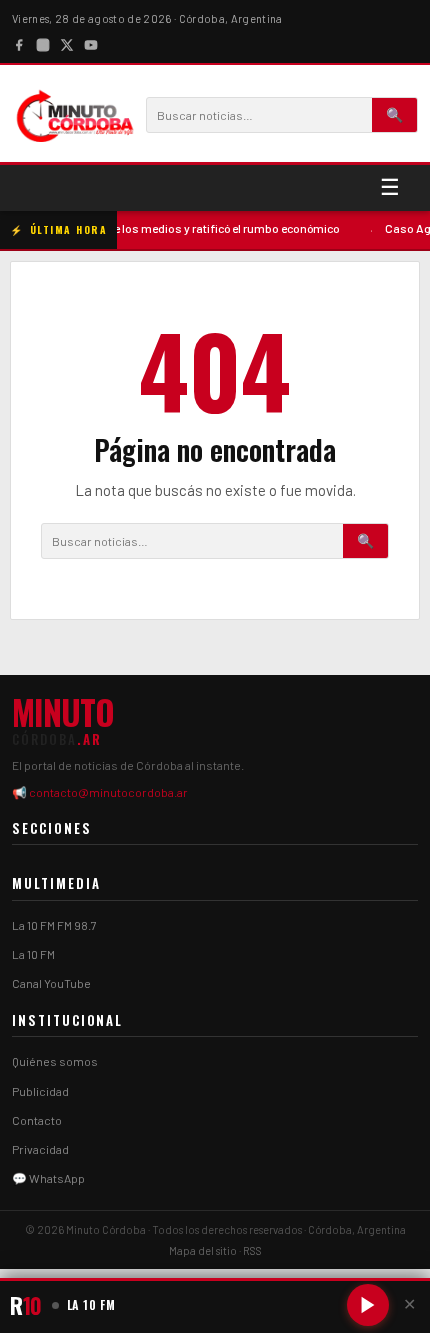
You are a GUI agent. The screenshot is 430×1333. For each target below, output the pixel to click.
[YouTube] (91, 43)
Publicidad (40, 1091)
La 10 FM (33, 954)
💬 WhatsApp (48, 1178)
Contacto (37, 1120)
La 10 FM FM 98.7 (54, 925)
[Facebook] (19, 43)
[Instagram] (43, 43)
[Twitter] (67, 43)
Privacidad (40, 1149)
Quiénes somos (55, 1061)
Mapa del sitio (203, 1250)
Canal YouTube (51, 983)
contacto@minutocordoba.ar (108, 792)
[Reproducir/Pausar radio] (368, 1305)
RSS (252, 1250)
